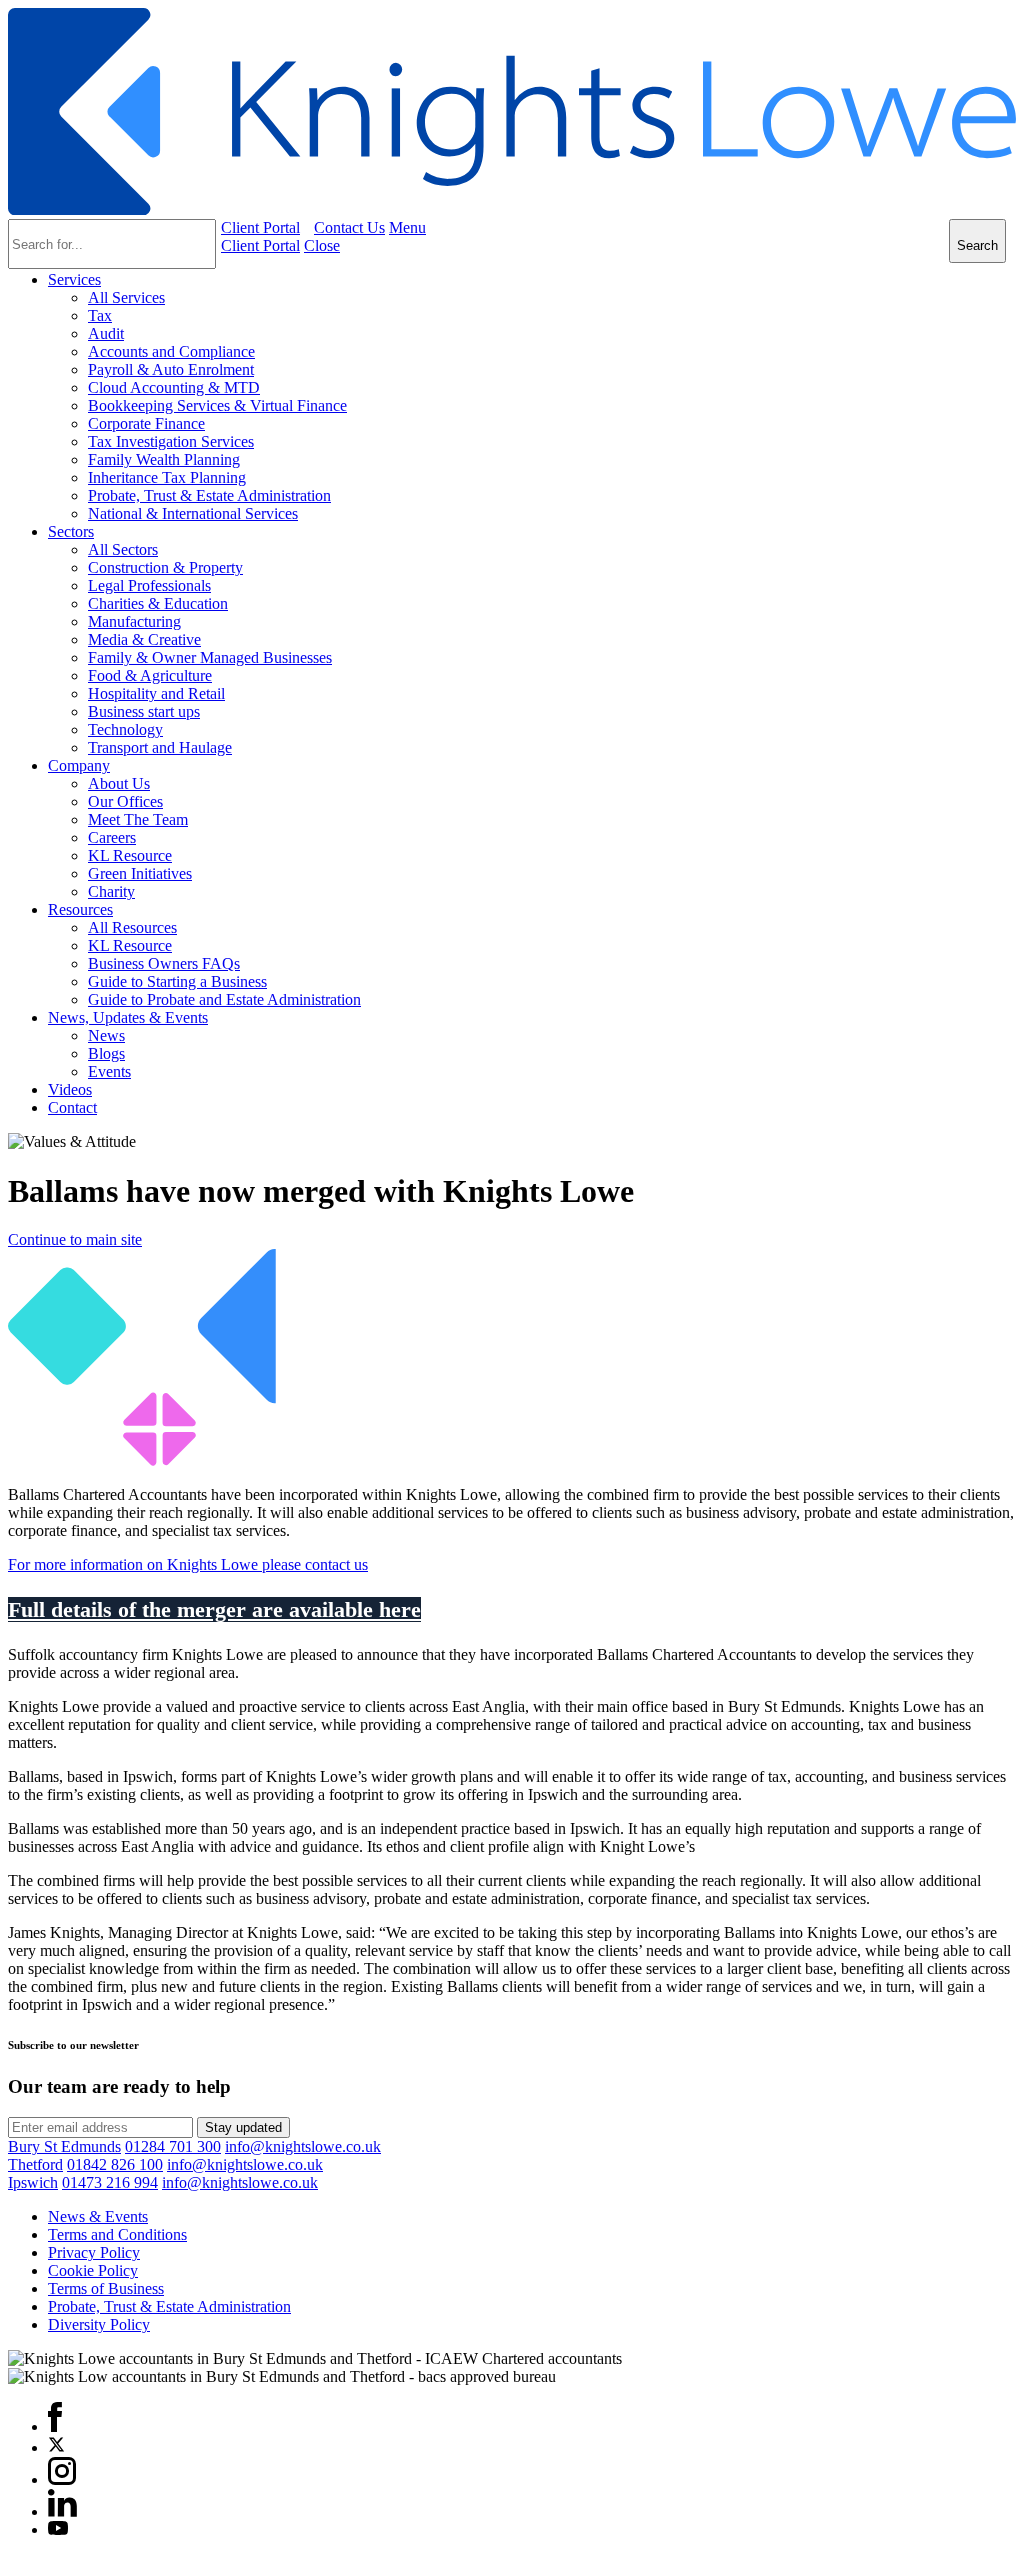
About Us (119, 783)
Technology (125, 729)
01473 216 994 (110, 2182)
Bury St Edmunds (64, 2146)
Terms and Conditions (117, 2234)
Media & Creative (144, 639)
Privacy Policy (94, 2252)
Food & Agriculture (150, 675)
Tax (100, 315)
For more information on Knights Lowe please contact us (188, 1564)
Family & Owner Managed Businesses (210, 657)
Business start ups (144, 711)
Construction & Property (165, 567)
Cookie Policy (93, 2270)
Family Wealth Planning (164, 459)
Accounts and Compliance (171, 351)
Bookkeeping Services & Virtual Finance (217, 405)
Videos (70, 1089)
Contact (72, 1107)
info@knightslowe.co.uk (303, 2146)
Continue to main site (75, 1239)
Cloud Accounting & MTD (174, 387)
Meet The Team (138, 819)
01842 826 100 (115, 2164)
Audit (106, 333)
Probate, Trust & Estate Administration (209, 495)
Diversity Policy (99, 2324)
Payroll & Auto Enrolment (171, 369)
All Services (126, 297)
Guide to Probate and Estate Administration (224, 999)
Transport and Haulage (160, 747)
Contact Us (349, 227)
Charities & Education (158, 603)
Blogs (106, 1053)
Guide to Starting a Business (177, 981)
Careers (112, 837)
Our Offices (125, 801)
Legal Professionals (149, 585)
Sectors (71, 531)
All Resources (132, 927)
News (106, 1035)
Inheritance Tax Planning (167, 477)
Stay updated (243, 2127)
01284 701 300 (173, 2146)
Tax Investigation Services (171, 441)
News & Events (98, 2216)
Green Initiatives (140, 873)
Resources (80, 909)
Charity (111, 891)
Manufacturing (134, 621)
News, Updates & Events (128, 1017)
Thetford (35, 2164)
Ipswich (33, 2182)
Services (74, 279)
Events (109, 1071)
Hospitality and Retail (156, 693)
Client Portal (260, 227)
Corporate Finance (146, 423)
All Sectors (123, 549)
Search (977, 245)
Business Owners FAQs (164, 963)
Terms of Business (106, 2288)
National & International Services (193, 513)
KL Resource (130, 855)
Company (79, 765)
